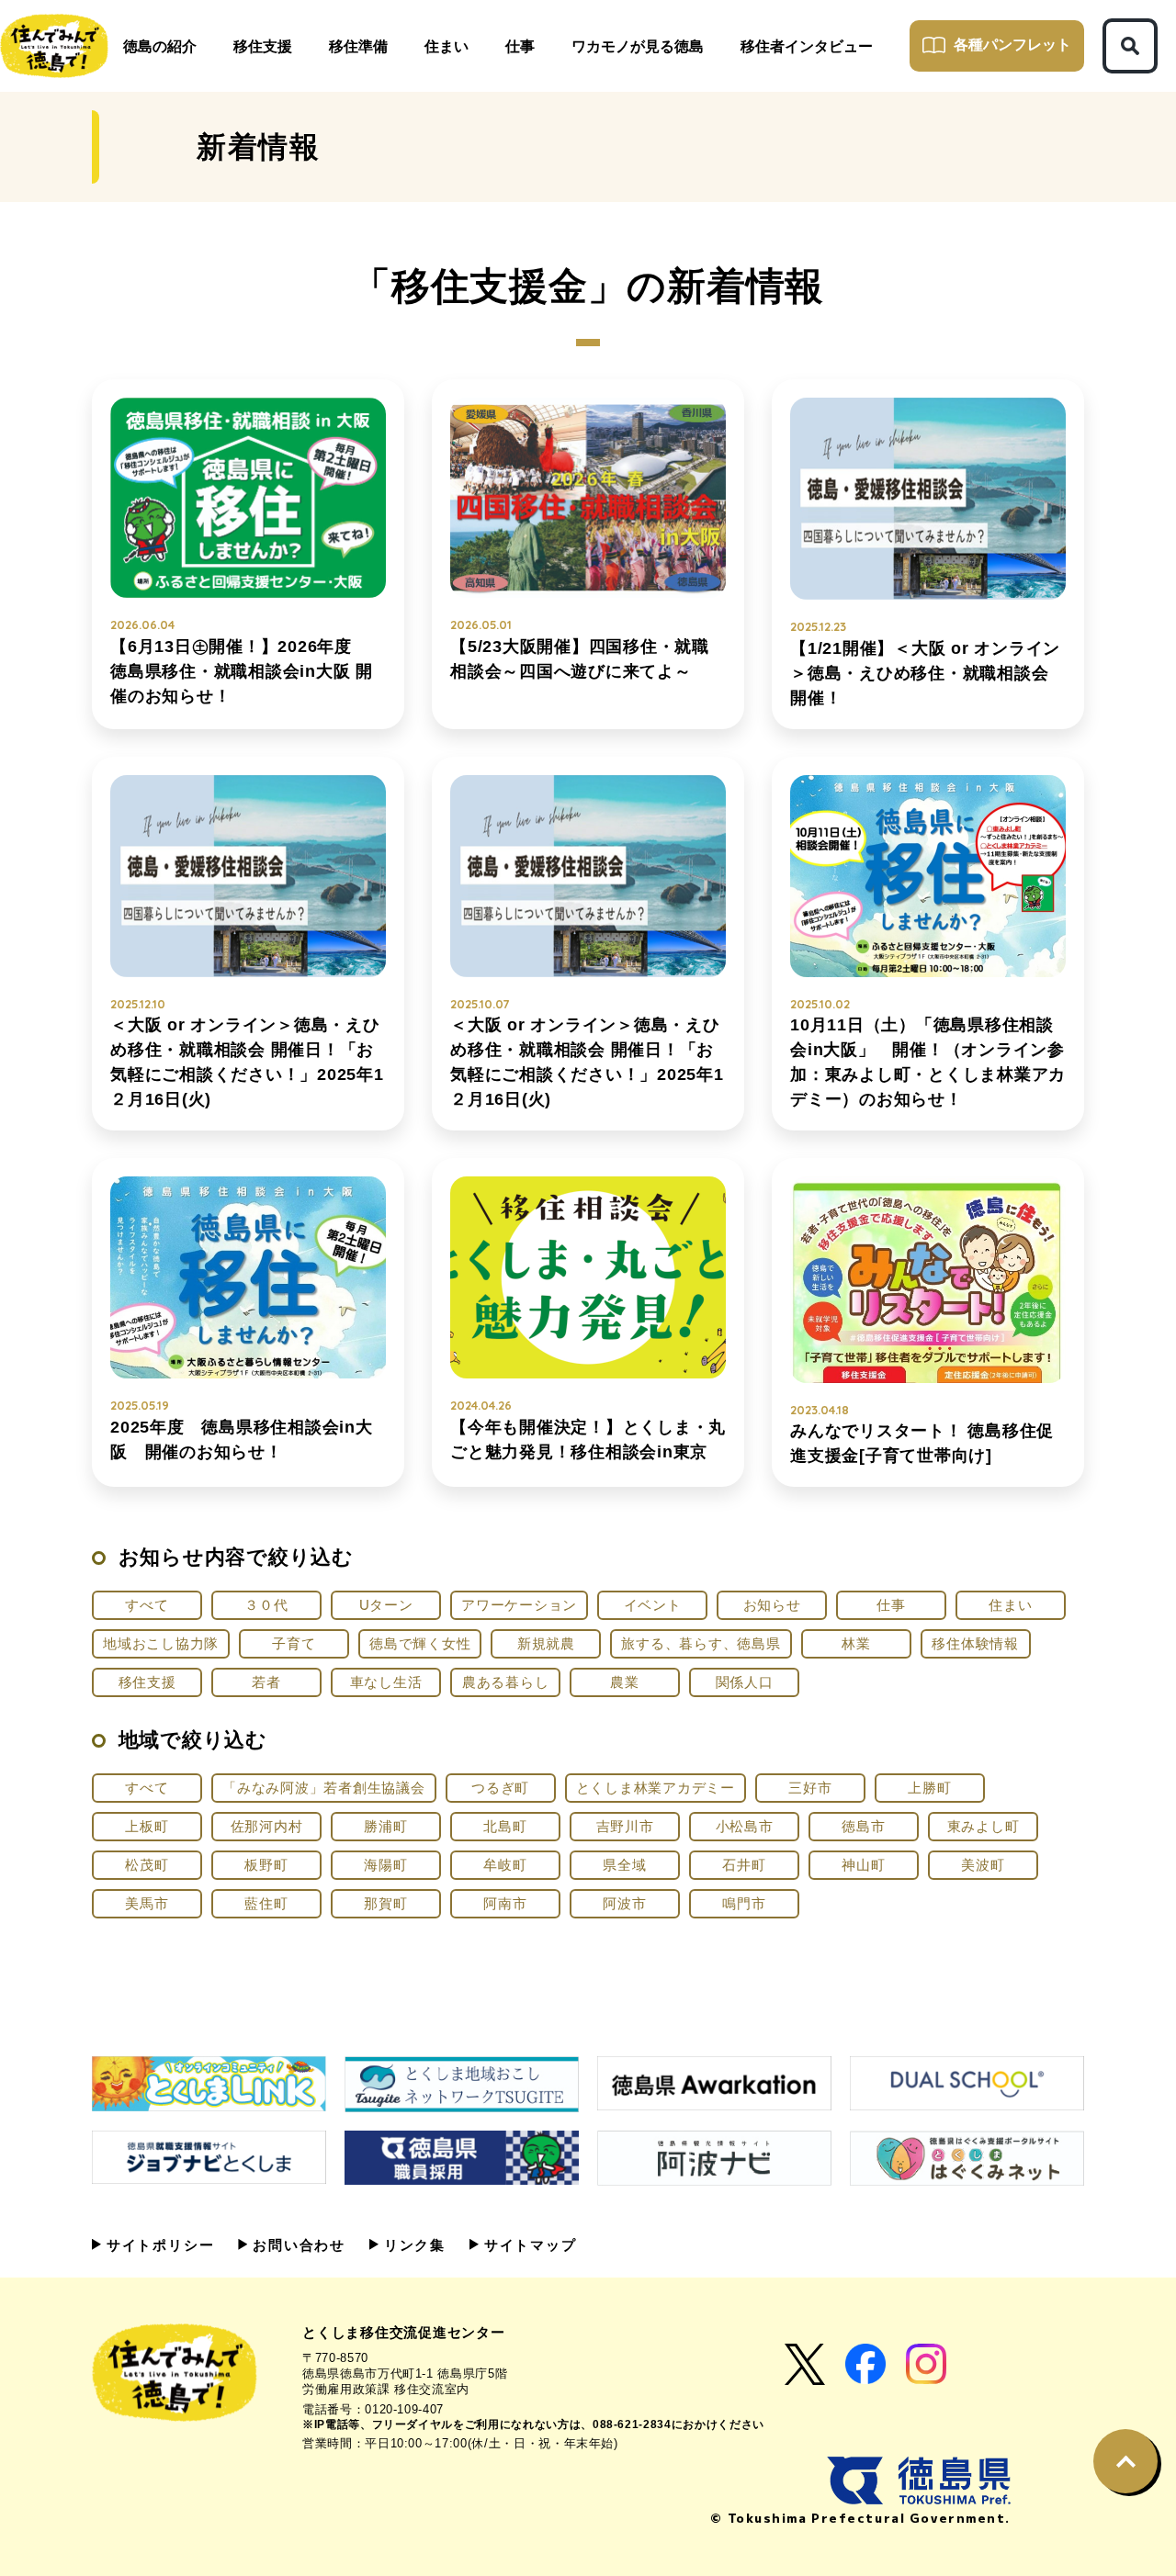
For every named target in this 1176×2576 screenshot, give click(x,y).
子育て (294, 1643)
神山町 (863, 1865)
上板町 (147, 1826)
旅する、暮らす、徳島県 (701, 1643)
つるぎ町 (500, 1788)
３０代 (266, 1605)
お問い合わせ (296, 2245)
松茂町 (147, 1865)
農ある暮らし (506, 1682)
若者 (266, 1682)
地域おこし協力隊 (161, 1643)
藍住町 (266, 1903)
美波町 (983, 1865)
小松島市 (745, 1826)
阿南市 (505, 1903)
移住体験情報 (975, 1643)
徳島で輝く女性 (420, 1643)
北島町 (505, 1826)
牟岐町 (505, 1865)
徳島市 (863, 1826)
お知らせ (772, 1605)
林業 (856, 1643)
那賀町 (385, 1903)
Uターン (386, 1605)
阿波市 (624, 1903)
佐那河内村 (267, 1826)
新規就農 (546, 1643)
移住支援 (147, 1682)
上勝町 (929, 1788)
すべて (147, 1605)
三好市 (810, 1788)
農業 (625, 1682)
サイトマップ (528, 2245)
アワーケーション (519, 1605)
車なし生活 (386, 1682)
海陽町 (385, 1865)
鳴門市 (744, 1903)
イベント (653, 1605)
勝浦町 (385, 1826)
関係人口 (745, 1682)
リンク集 (412, 2245)
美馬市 (147, 1903)
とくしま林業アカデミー (656, 1788)
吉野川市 (625, 1826)
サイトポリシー (158, 2245)
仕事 (891, 1605)
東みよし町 (984, 1826)
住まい (1010, 1605)
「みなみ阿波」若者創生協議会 (324, 1788)
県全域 (624, 1865)
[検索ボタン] (1130, 46)
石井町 (744, 1865)
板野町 (266, 1865)
